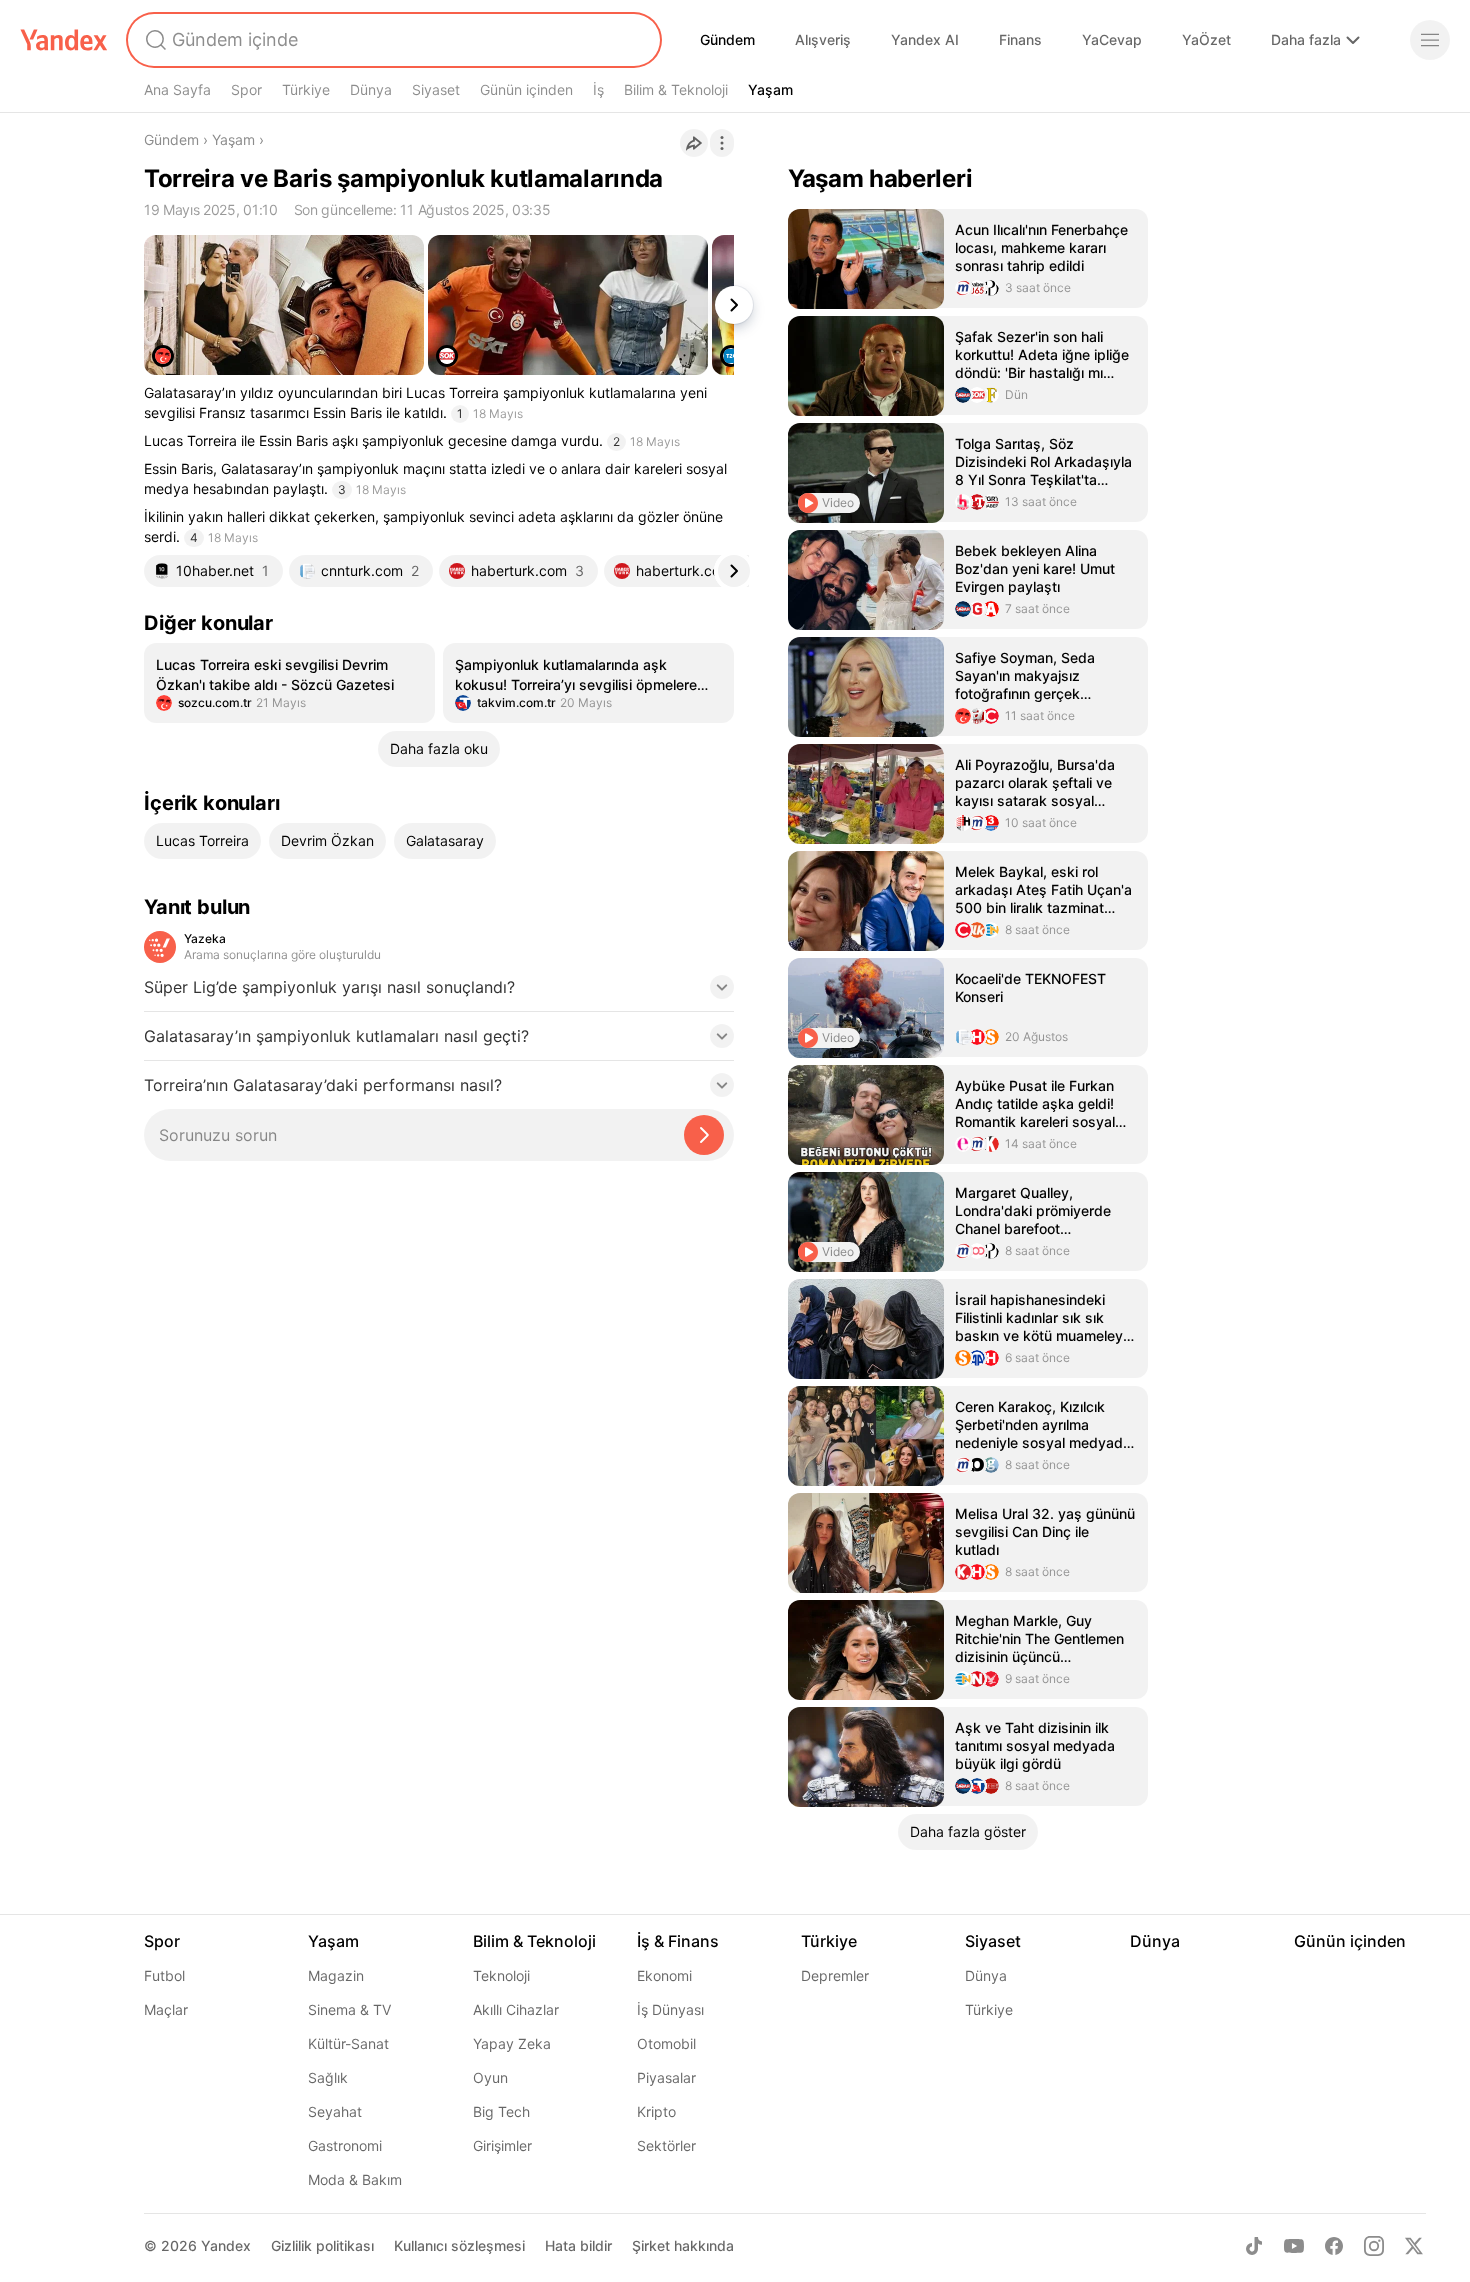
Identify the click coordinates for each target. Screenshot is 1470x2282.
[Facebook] (1334, 2246)
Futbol (164, 1975)
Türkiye (306, 89)
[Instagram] (1374, 2246)
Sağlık (328, 2077)
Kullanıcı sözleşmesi (459, 2245)
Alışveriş (823, 39)
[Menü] (1430, 40)
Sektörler (666, 2145)
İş (598, 89)
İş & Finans (678, 1941)
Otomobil (666, 2043)
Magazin (336, 1975)
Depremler (835, 1975)
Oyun (490, 2077)
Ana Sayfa (177, 89)
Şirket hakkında (683, 2245)
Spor (246, 89)
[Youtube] (1294, 2246)
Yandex (226, 2245)
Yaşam (770, 89)
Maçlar (166, 2009)
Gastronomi (345, 2145)
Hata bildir (578, 2245)
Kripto (656, 2111)
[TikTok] (1254, 2246)
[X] (1414, 2246)
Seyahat (335, 2111)
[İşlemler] (722, 143)
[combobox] (392, 40)
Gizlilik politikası (322, 2245)
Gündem (727, 39)
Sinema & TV (349, 2009)
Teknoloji (501, 1975)
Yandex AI (925, 39)
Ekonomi (664, 1975)
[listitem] (289, 683)
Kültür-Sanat (348, 2043)
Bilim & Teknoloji (676, 89)
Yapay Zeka (512, 2043)
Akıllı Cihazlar (516, 2009)
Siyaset (436, 89)
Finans (1020, 39)
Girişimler (502, 2145)
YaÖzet (1206, 39)
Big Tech (501, 2111)
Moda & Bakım (355, 2179)
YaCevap (1112, 39)
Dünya (371, 89)
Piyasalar (666, 2077)
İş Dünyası (670, 2009)
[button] (439, 993)
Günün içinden (526, 89)
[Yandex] (64, 40)
